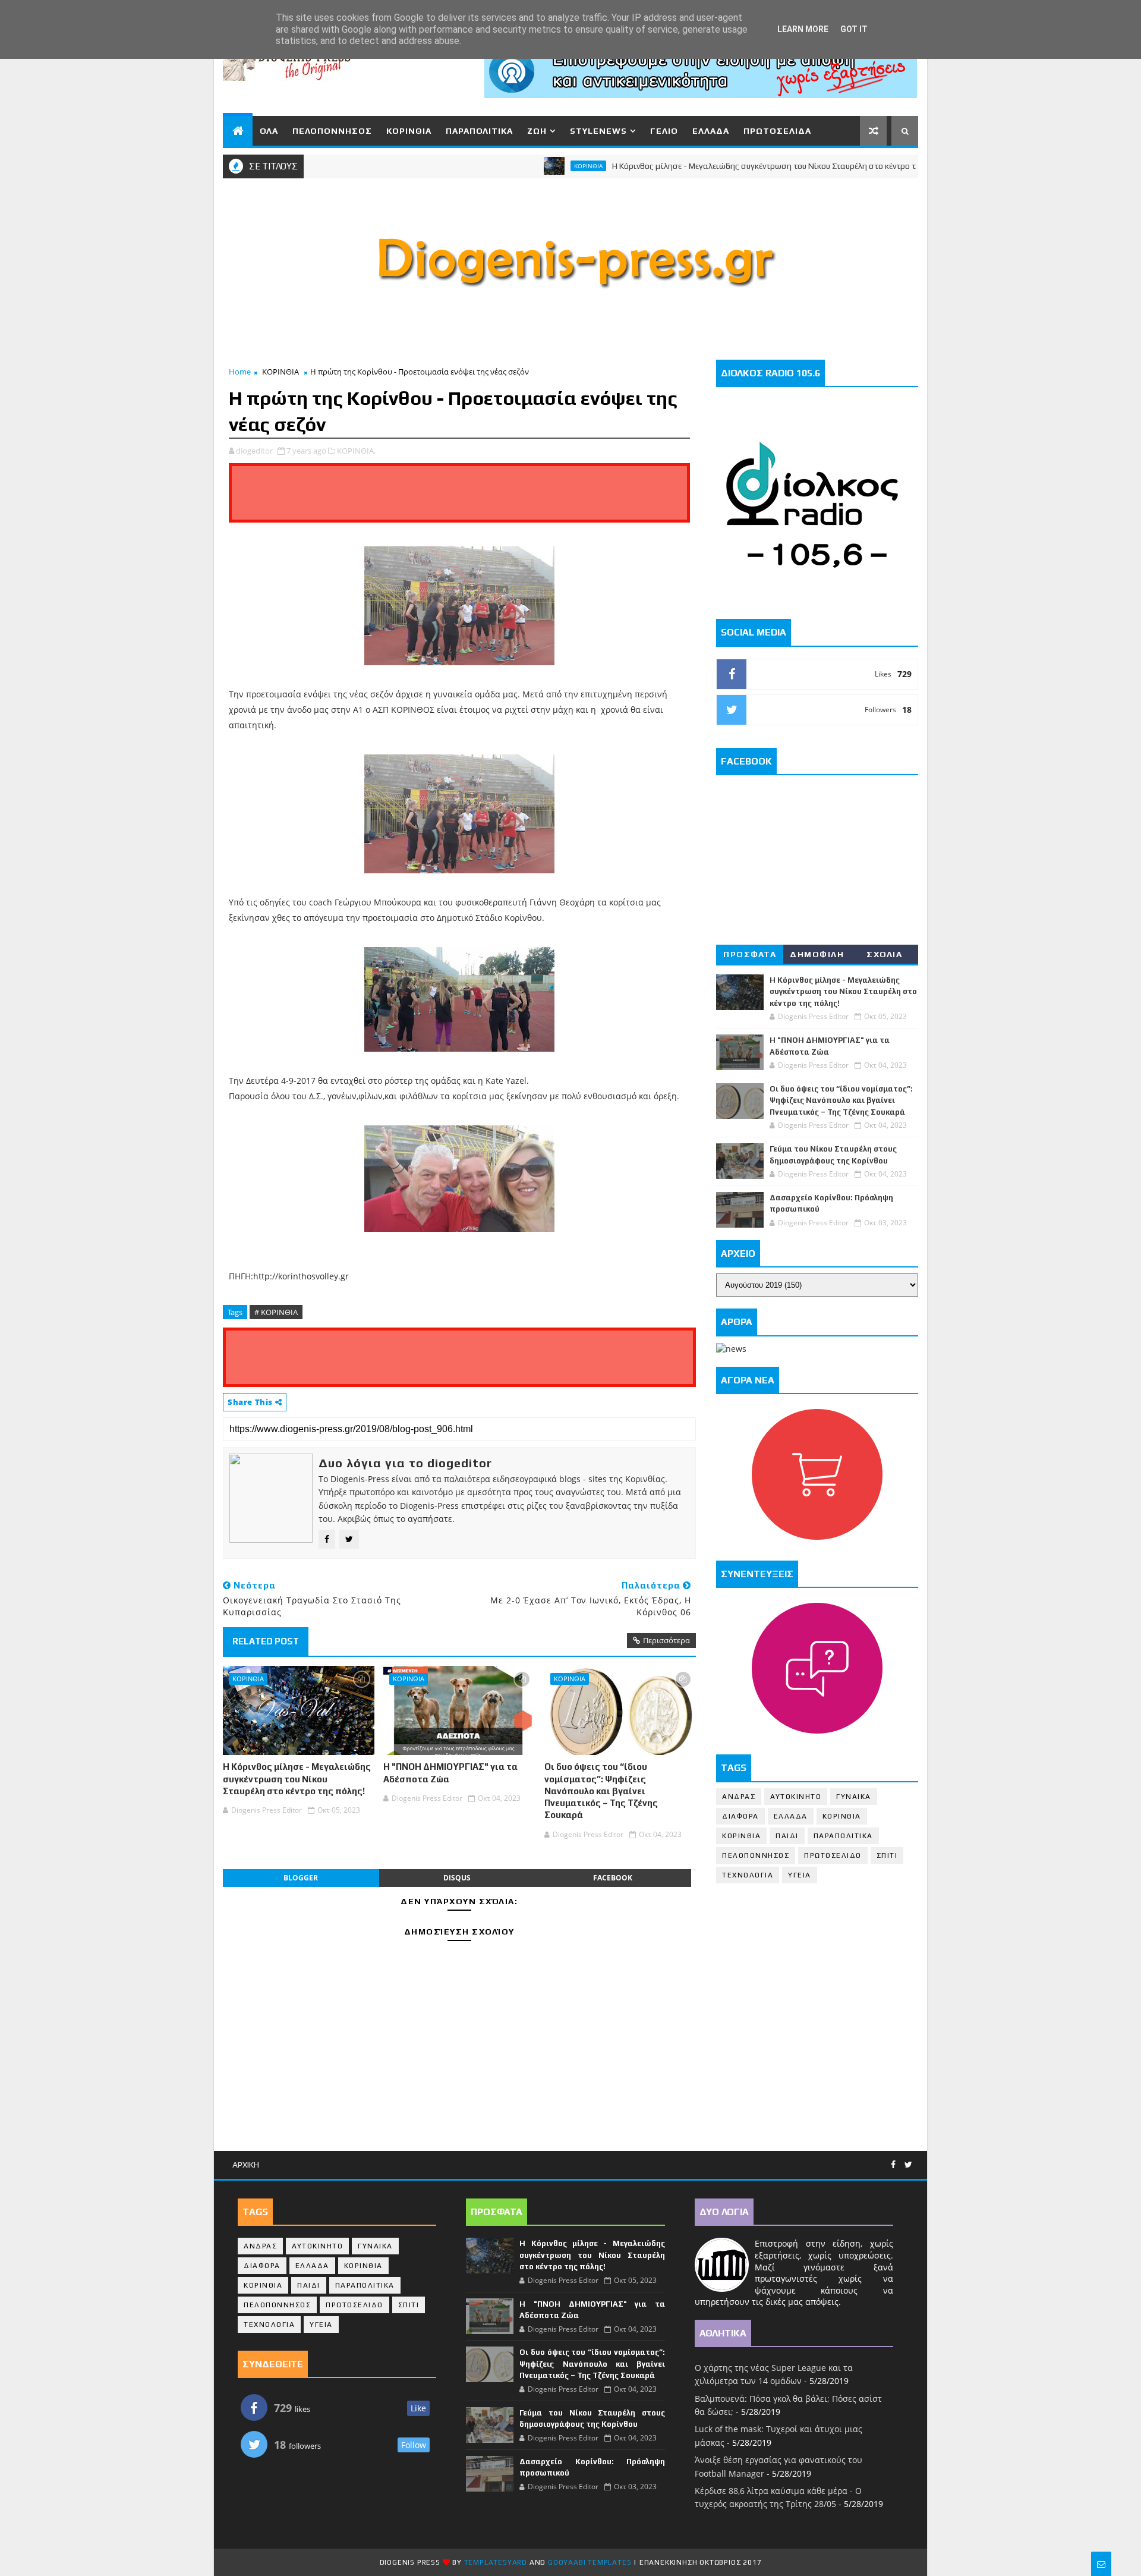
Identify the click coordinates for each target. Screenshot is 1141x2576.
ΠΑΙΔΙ (787, 1836)
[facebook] (893, 2165)
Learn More (803, 29)
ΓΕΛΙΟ (664, 131)
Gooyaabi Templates (590, 2562)
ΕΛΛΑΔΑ (711, 131)
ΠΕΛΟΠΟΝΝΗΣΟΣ (332, 131)
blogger (301, 1878)
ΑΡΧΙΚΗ (246, 2165)
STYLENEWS (598, 131)
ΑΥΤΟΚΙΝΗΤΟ (796, 1797)
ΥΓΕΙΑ (800, 1875)
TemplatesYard (496, 2562)
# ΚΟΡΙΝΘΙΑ (276, 1312)
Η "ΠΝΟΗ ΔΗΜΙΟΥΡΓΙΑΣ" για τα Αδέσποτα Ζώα (450, 1773)
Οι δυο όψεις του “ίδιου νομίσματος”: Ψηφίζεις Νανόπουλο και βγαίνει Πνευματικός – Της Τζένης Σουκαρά (601, 1791)
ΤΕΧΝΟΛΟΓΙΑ (748, 1875)
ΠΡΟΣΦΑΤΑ (750, 954)
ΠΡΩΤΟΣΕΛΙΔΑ (777, 131)
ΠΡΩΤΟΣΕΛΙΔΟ (833, 1855)
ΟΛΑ (269, 131)
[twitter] (908, 2165)
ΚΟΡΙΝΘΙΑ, (356, 451)
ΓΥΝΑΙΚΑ (854, 1797)
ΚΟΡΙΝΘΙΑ (409, 131)
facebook (613, 1878)
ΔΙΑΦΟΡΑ (740, 1816)
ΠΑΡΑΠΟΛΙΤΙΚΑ (479, 131)
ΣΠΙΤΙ (887, 1855)
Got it (854, 29)
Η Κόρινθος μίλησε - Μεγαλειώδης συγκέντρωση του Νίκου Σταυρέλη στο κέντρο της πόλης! (728, 166)
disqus (457, 1878)
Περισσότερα (666, 1640)
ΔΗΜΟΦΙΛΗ (817, 954)
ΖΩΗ (537, 131)
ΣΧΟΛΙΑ (884, 954)
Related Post (266, 1641)
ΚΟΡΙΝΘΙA (741, 1836)
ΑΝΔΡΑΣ (739, 1797)
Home (240, 372)
